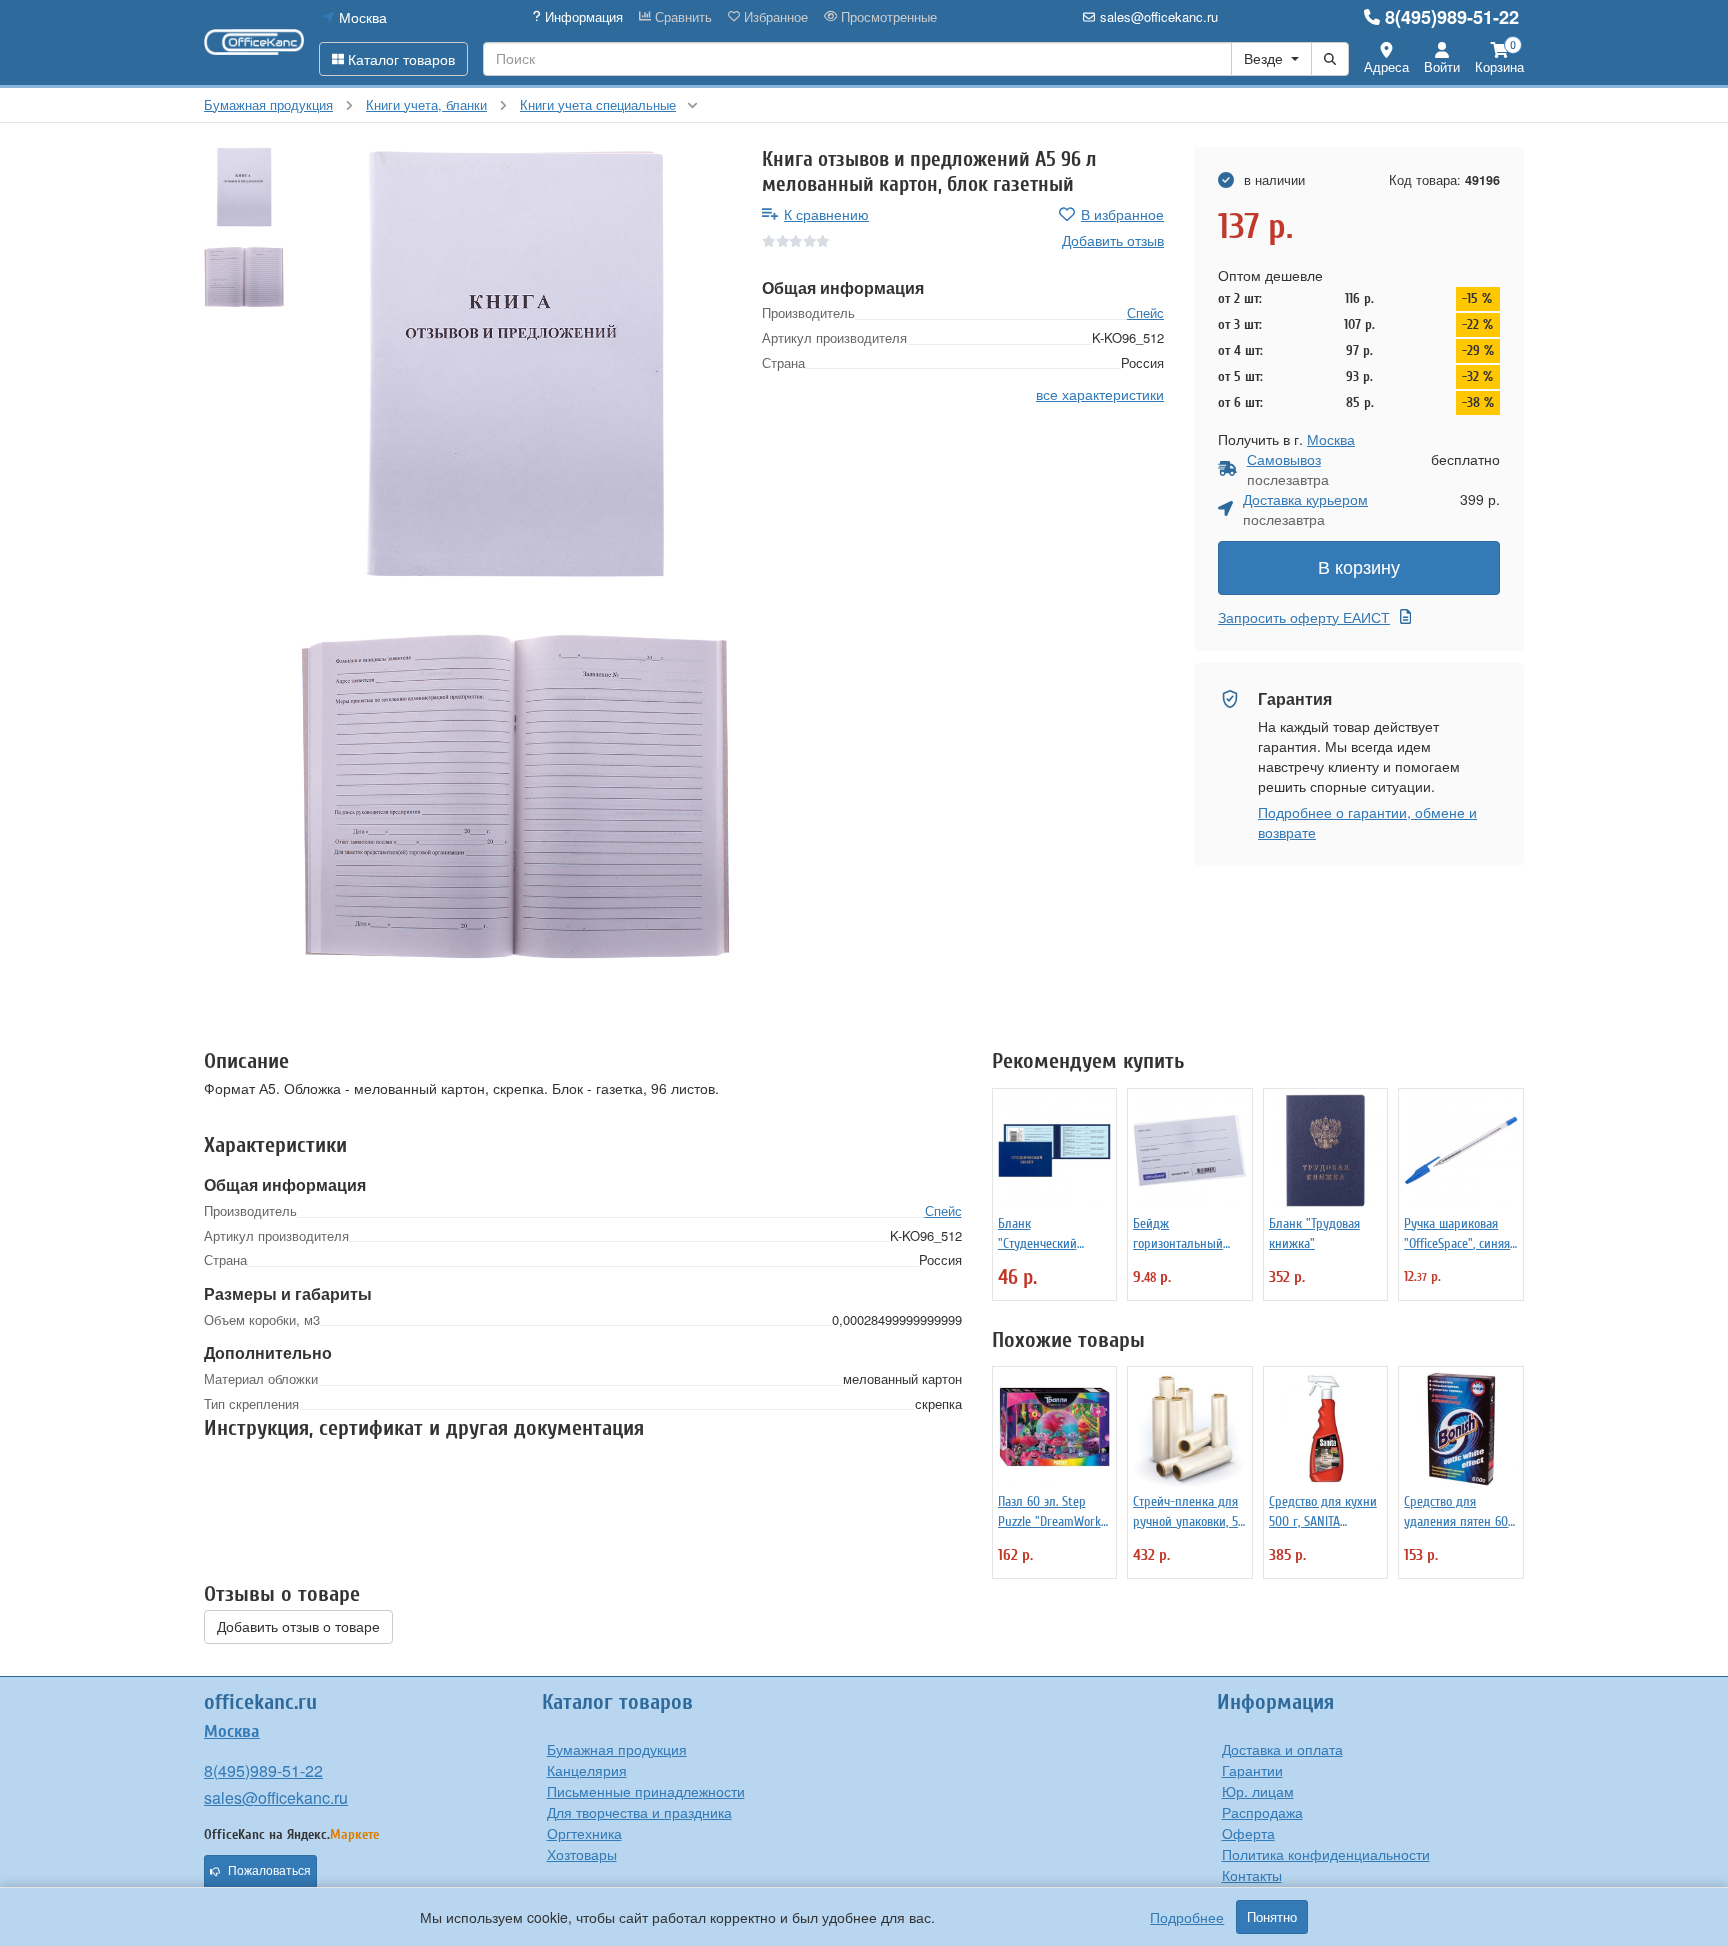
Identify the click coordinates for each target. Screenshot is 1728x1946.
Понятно (1272, 1917)
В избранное (1122, 214)
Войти (1442, 66)
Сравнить (681, 17)
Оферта (1248, 1833)
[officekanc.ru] (254, 42)
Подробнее (1187, 1917)
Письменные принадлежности (646, 1791)
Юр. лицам (1258, 1791)
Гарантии (1252, 1770)
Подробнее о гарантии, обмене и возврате (1367, 822)
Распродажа (1262, 1812)
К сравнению (826, 214)
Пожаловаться (269, 1871)
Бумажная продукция (617, 1749)
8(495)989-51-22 (1452, 17)
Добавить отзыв (1113, 240)
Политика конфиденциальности (1326, 1854)
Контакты (1252, 1875)
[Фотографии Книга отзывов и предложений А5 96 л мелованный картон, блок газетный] (515, 363)
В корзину (1359, 568)
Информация (582, 17)
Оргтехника (584, 1833)
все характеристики (1100, 394)
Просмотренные (887, 17)
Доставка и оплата (1282, 1749)
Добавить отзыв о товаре (298, 1627)
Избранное (774, 17)
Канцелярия (587, 1770)
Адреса (1386, 66)
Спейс (1145, 312)
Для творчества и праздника (639, 1812)
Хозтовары (582, 1854)
